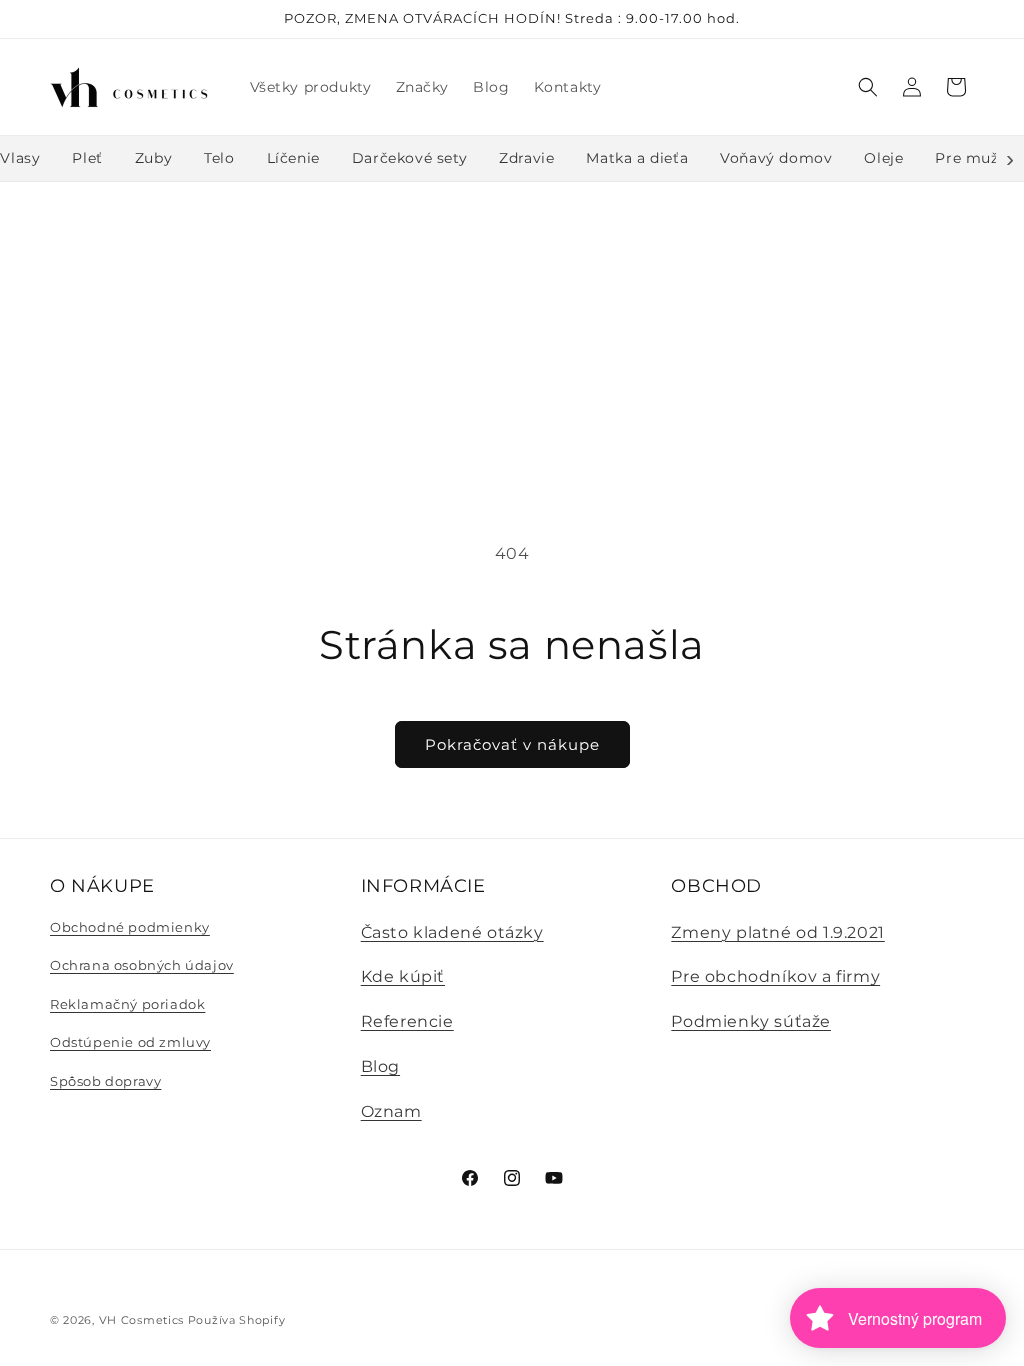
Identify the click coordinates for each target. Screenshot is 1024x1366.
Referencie (407, 1021)
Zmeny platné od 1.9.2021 (777, 932)
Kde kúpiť (403, 976)
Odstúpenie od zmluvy (130, 1042)
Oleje (883, 158)
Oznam (391, 1111)
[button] (868, 87)
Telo (219, 158)
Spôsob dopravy (105, 1081)
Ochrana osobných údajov (142, 965)
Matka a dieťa (637, 158)
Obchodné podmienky (130, 927)
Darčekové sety (409, 158)
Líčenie (293, 158)
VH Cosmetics (141, 1320)
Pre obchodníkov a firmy (775, 976)
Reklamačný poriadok (127, 1004)
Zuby (153, 158)
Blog (380, 1066)
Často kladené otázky (452, 932)
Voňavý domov (776, 158)
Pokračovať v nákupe (512, 744)
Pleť (87, 158)
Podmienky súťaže (751, 1021)
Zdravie (526, 158)
